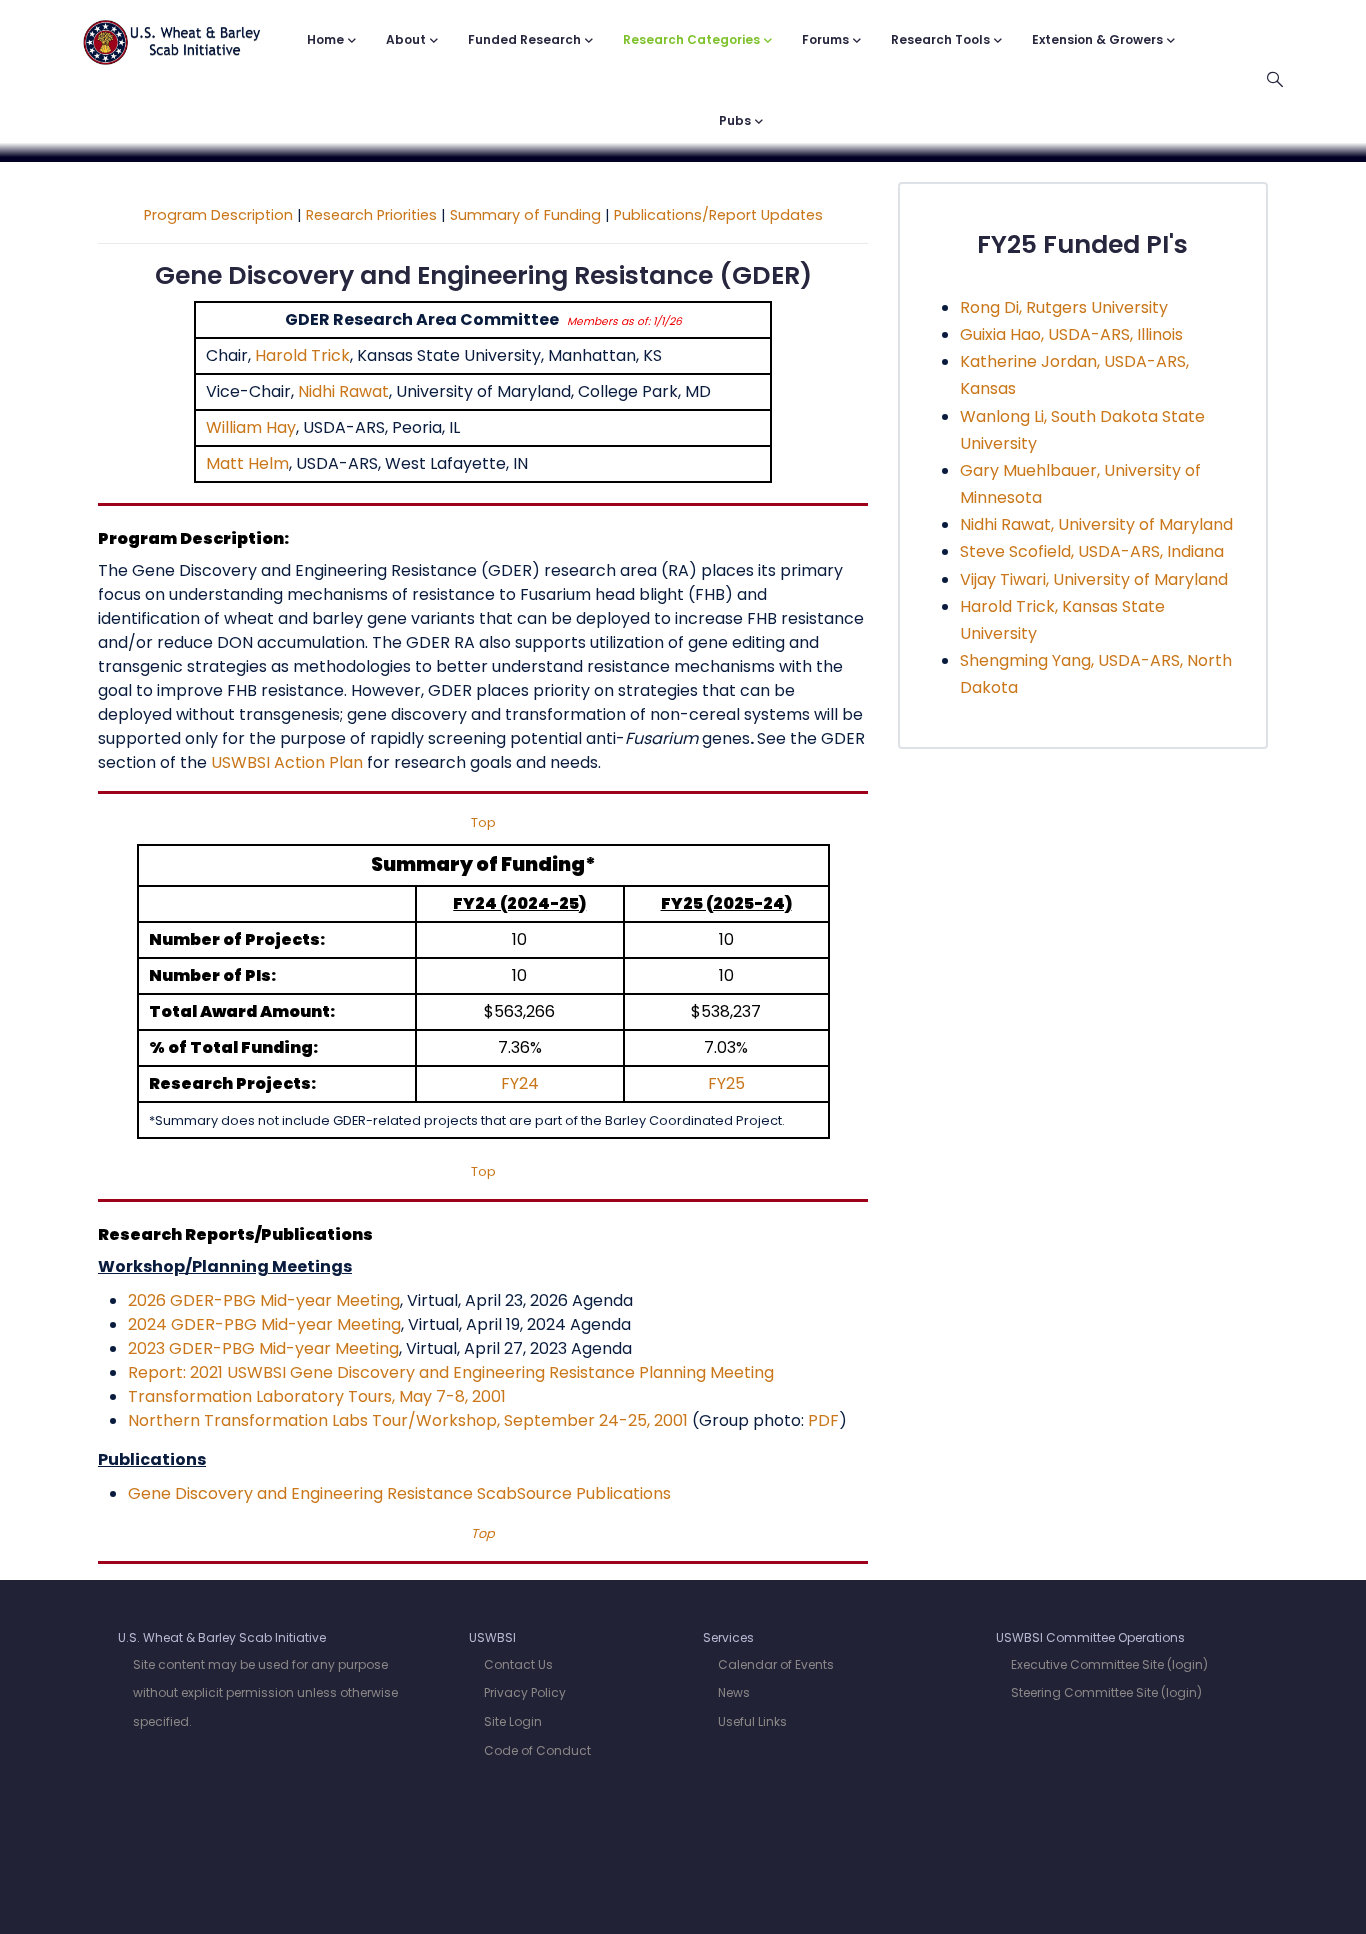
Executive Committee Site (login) (1109, 1664)
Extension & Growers (1097, 39)
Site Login (513, 1721)
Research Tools (940, 39)
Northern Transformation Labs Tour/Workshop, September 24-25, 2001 (408, 1420)
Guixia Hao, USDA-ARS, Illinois (1071, 334)
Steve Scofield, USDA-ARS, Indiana (1092, 551)
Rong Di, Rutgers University (1064, 307)
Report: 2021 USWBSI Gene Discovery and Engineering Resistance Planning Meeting (451, 1372)
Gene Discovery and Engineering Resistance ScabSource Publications (399, 1493)
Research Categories (691, 39)
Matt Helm (247, 463)
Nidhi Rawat (343, 391)
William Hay (251, 427)
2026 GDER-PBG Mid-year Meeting (264, 1300)
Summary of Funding (525, 215)
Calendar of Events (776, 1664)
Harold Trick (302, 355)
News (734, 1692)
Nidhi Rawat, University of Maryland (1096, 524)
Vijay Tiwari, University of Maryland (1094, 579)
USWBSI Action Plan (287, 762)
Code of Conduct (537, 1750)
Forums (825, 39)
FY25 (726, 1083)
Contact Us (518, 1664)
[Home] (172, 32)
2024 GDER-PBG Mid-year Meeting (264, 1324)
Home (325, 39)
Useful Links (752, 1721)
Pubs (735, 120)
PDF (823, 1420)
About (406, 39)
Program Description (218, 215)
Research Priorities (371, 215)
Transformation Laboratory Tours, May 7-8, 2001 (317, 1396)
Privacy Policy (525, 1692)
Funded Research (524, 39)
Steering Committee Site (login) (1106, 1692)
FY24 (520, 1083)
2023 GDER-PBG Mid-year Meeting (263, 1348)
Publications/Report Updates (718, 215)
